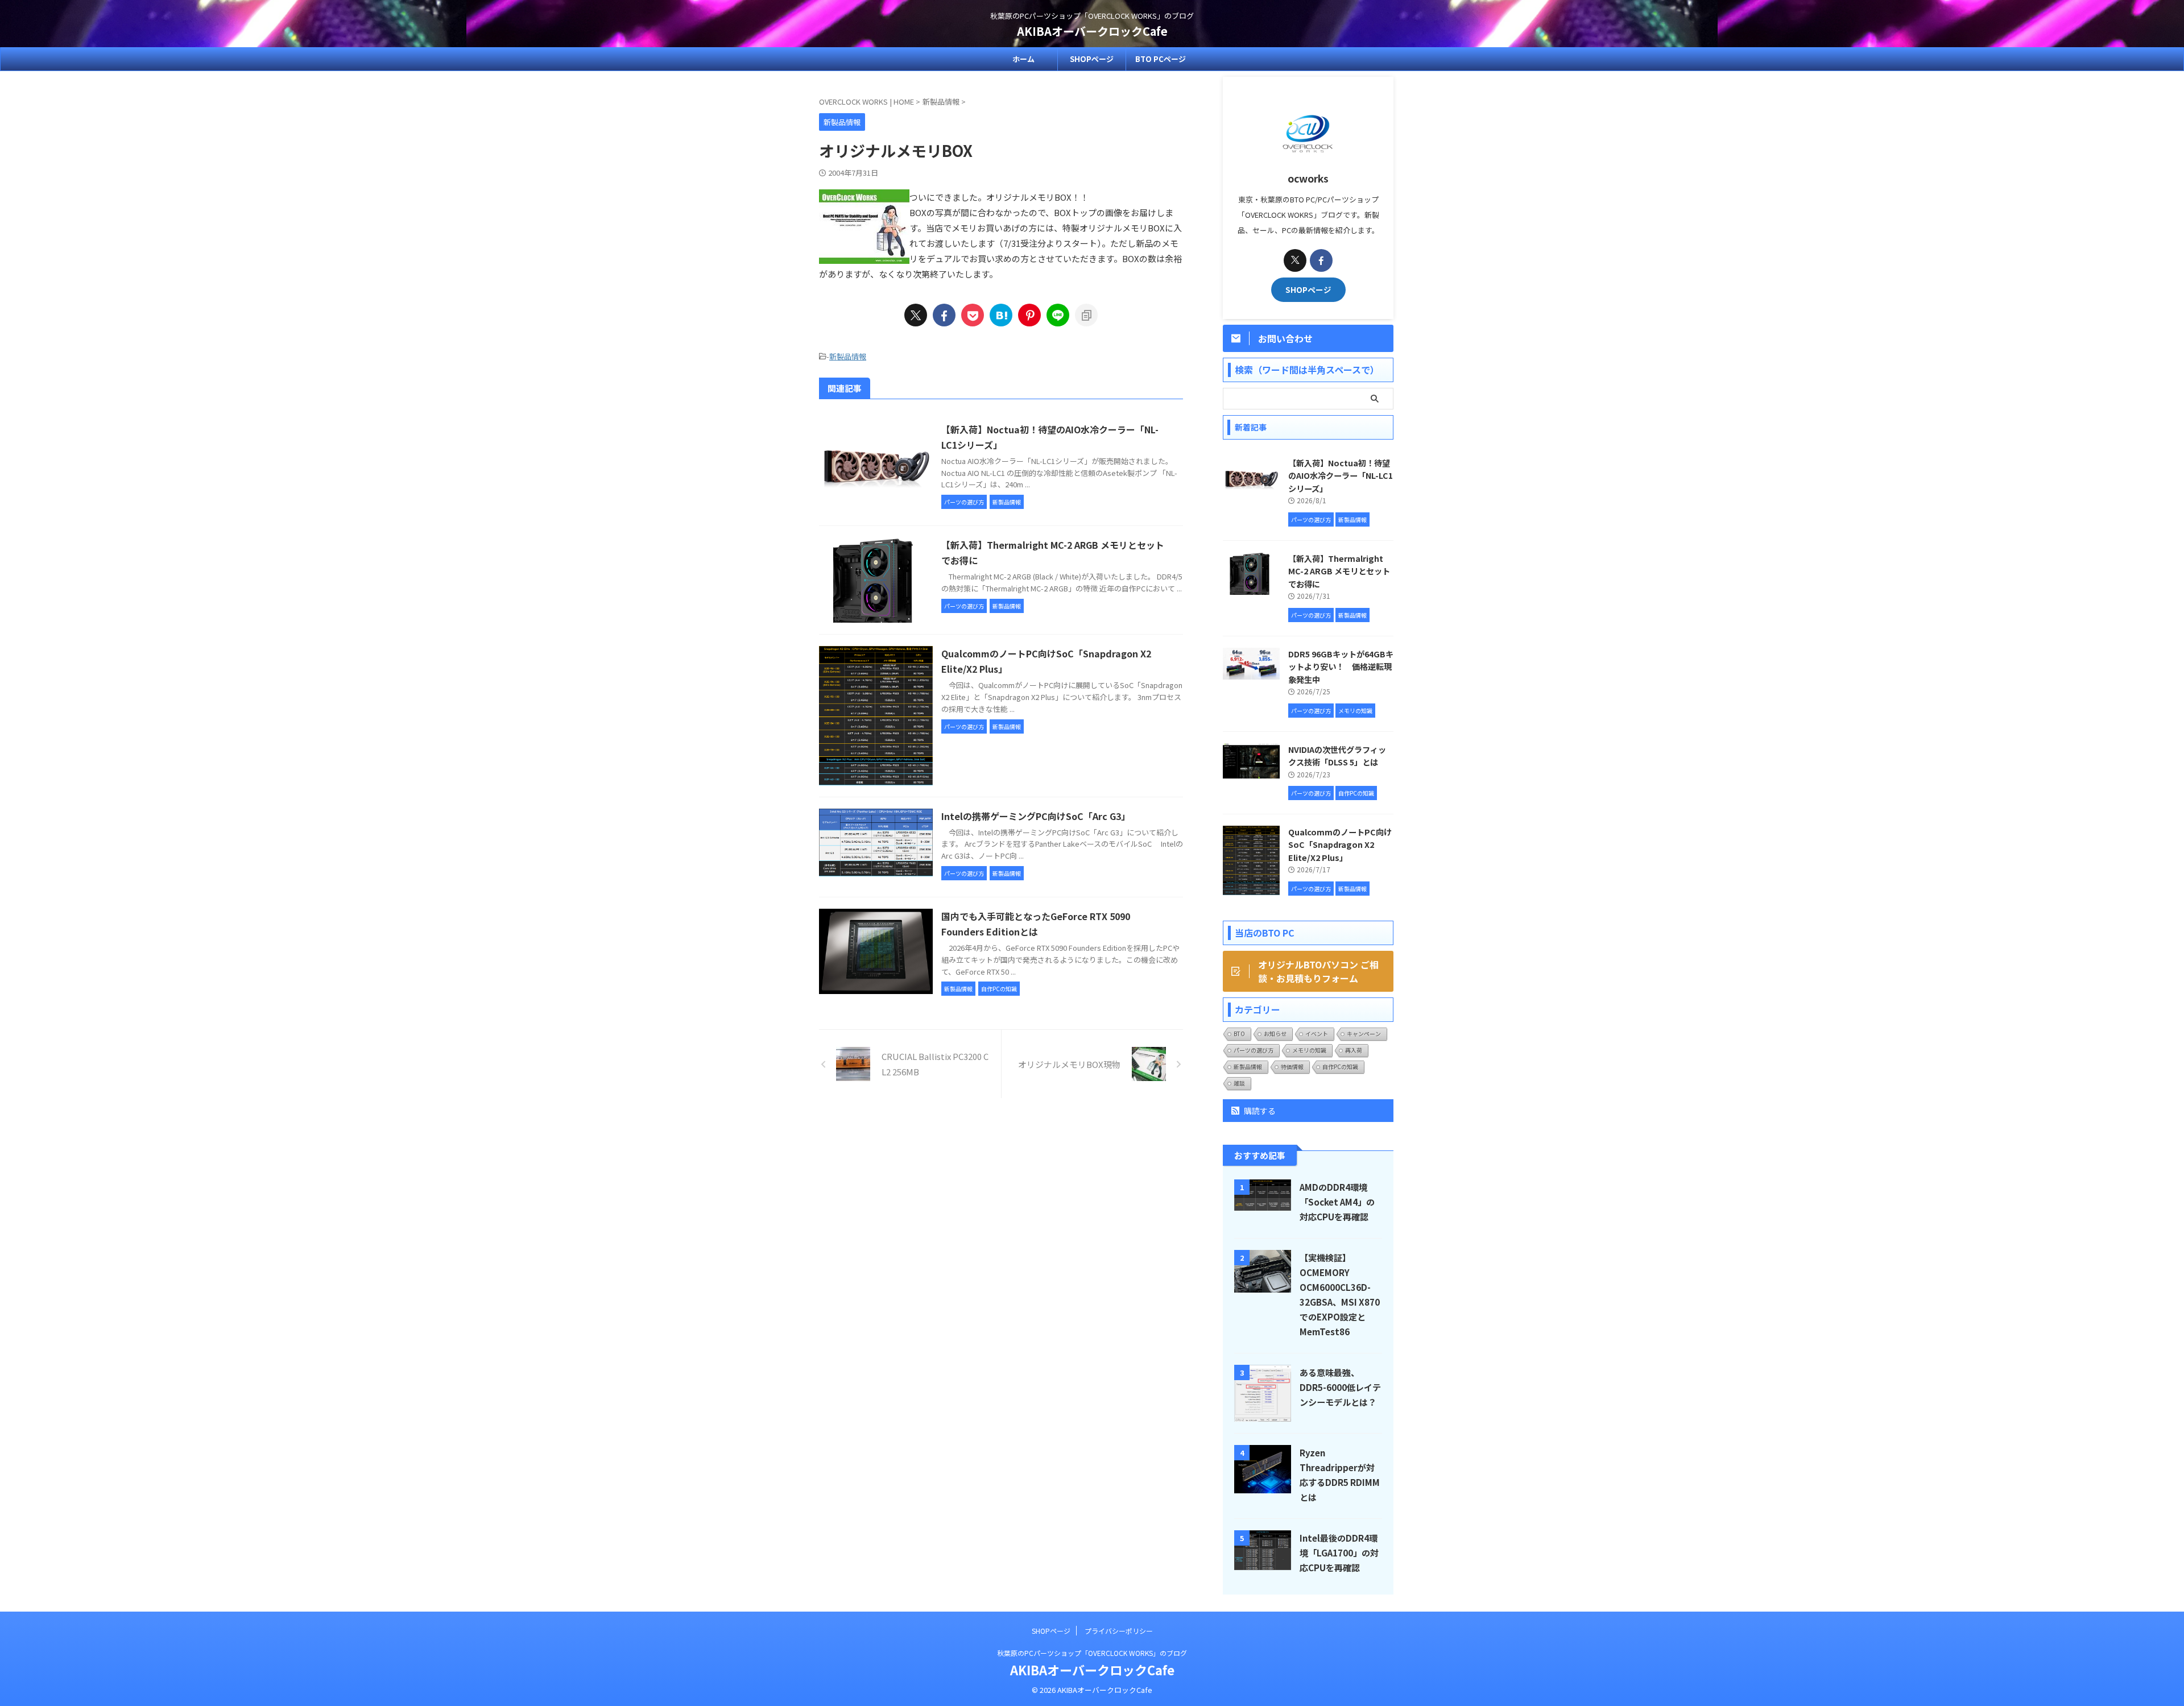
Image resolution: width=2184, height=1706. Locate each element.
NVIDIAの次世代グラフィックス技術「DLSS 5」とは (1337, 756)
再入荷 (1354, 1050)
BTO (1239, 1034)
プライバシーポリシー (1119, 1631)
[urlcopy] (1086, 315)
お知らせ (1275, 1034)
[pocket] (973, 315)
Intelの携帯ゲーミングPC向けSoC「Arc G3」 (1036, 816)
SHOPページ (1092, 59)
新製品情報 (848, 356)
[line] (1058, 315)
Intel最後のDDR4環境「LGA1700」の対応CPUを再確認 (1339, 1552)
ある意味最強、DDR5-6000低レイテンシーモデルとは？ (1340, 1387)
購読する (1259, 1111)
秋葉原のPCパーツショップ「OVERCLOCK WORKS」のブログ (1092, 1653)
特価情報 (1292, 1067)
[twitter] (916, 315)
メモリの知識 (1309, 1050)
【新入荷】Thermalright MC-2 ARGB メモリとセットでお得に (1339, 571)
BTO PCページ (1161, 59)
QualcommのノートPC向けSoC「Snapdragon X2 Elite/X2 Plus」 (1340, 844)
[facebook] (944, 315)
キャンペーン (1364, 1034)
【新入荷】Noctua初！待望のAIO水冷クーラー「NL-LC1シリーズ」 (1341, 475)
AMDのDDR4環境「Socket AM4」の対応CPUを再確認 (1337, 1202)
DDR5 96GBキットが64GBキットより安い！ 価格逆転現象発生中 (1341, 666)
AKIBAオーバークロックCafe (1092, 31)
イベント (1317, 1034)
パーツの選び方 (1254, 1050)
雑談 (1239, 1083)
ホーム (1023, 59)
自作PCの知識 (1340, 1067)
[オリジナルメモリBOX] (1001, 315)
